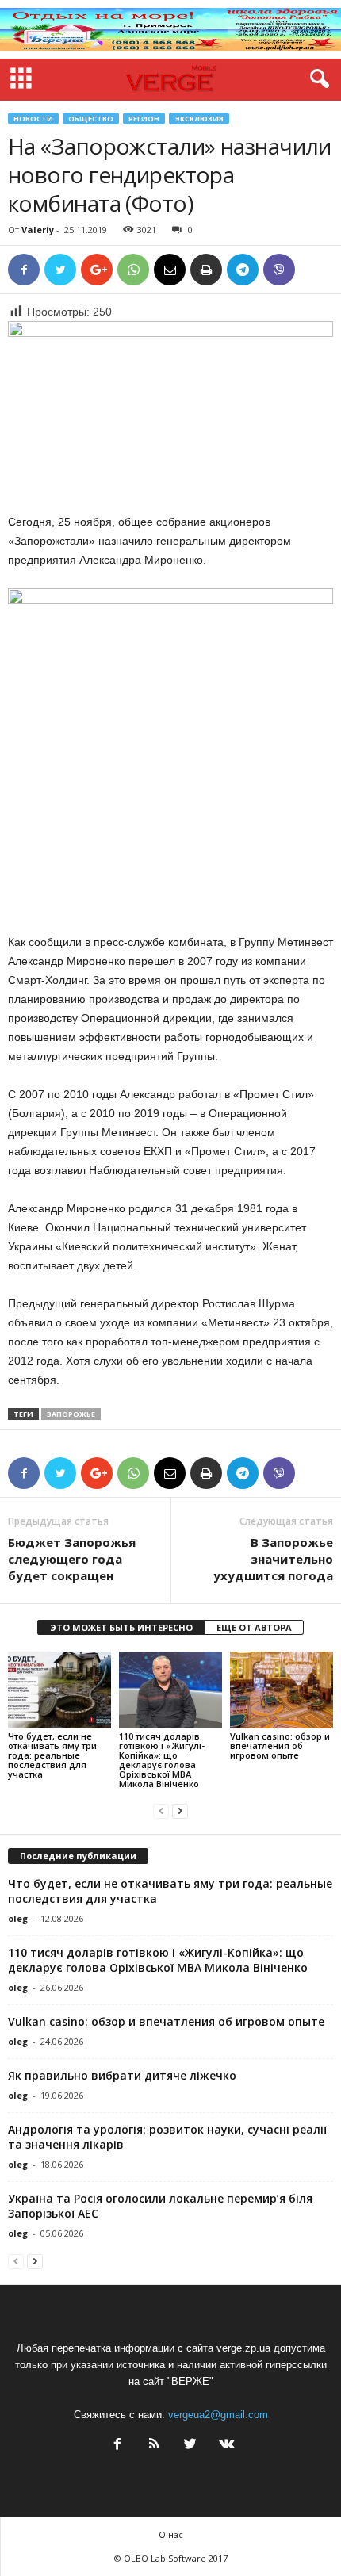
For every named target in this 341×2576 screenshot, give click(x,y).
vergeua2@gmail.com (218, 2415)
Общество (91, 119)
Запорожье (71, 1414)
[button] (316, 79)
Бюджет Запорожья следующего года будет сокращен (72, 1559)
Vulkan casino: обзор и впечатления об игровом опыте (280, 1745)
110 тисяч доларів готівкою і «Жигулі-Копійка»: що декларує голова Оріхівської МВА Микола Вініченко (162, 1760)
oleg (18, 1918)
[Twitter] (190, 2446)
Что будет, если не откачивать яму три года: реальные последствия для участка (52, 1755)
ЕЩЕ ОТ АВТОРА (254, 1627)
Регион (144, 119)
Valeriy (38, 230)
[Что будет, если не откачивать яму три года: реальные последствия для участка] (59, 1690)
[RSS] (154, 2446)
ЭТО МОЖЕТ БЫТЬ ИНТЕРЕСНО (121, 1627)
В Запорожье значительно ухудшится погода (273, 1559)
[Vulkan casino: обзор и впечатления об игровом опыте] (282, 1690)
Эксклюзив (199, 119)
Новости (33, 119)
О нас (171, 2534)
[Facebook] (117, 2446)
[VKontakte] (225, 2446)
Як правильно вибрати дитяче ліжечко (122, 2075)
